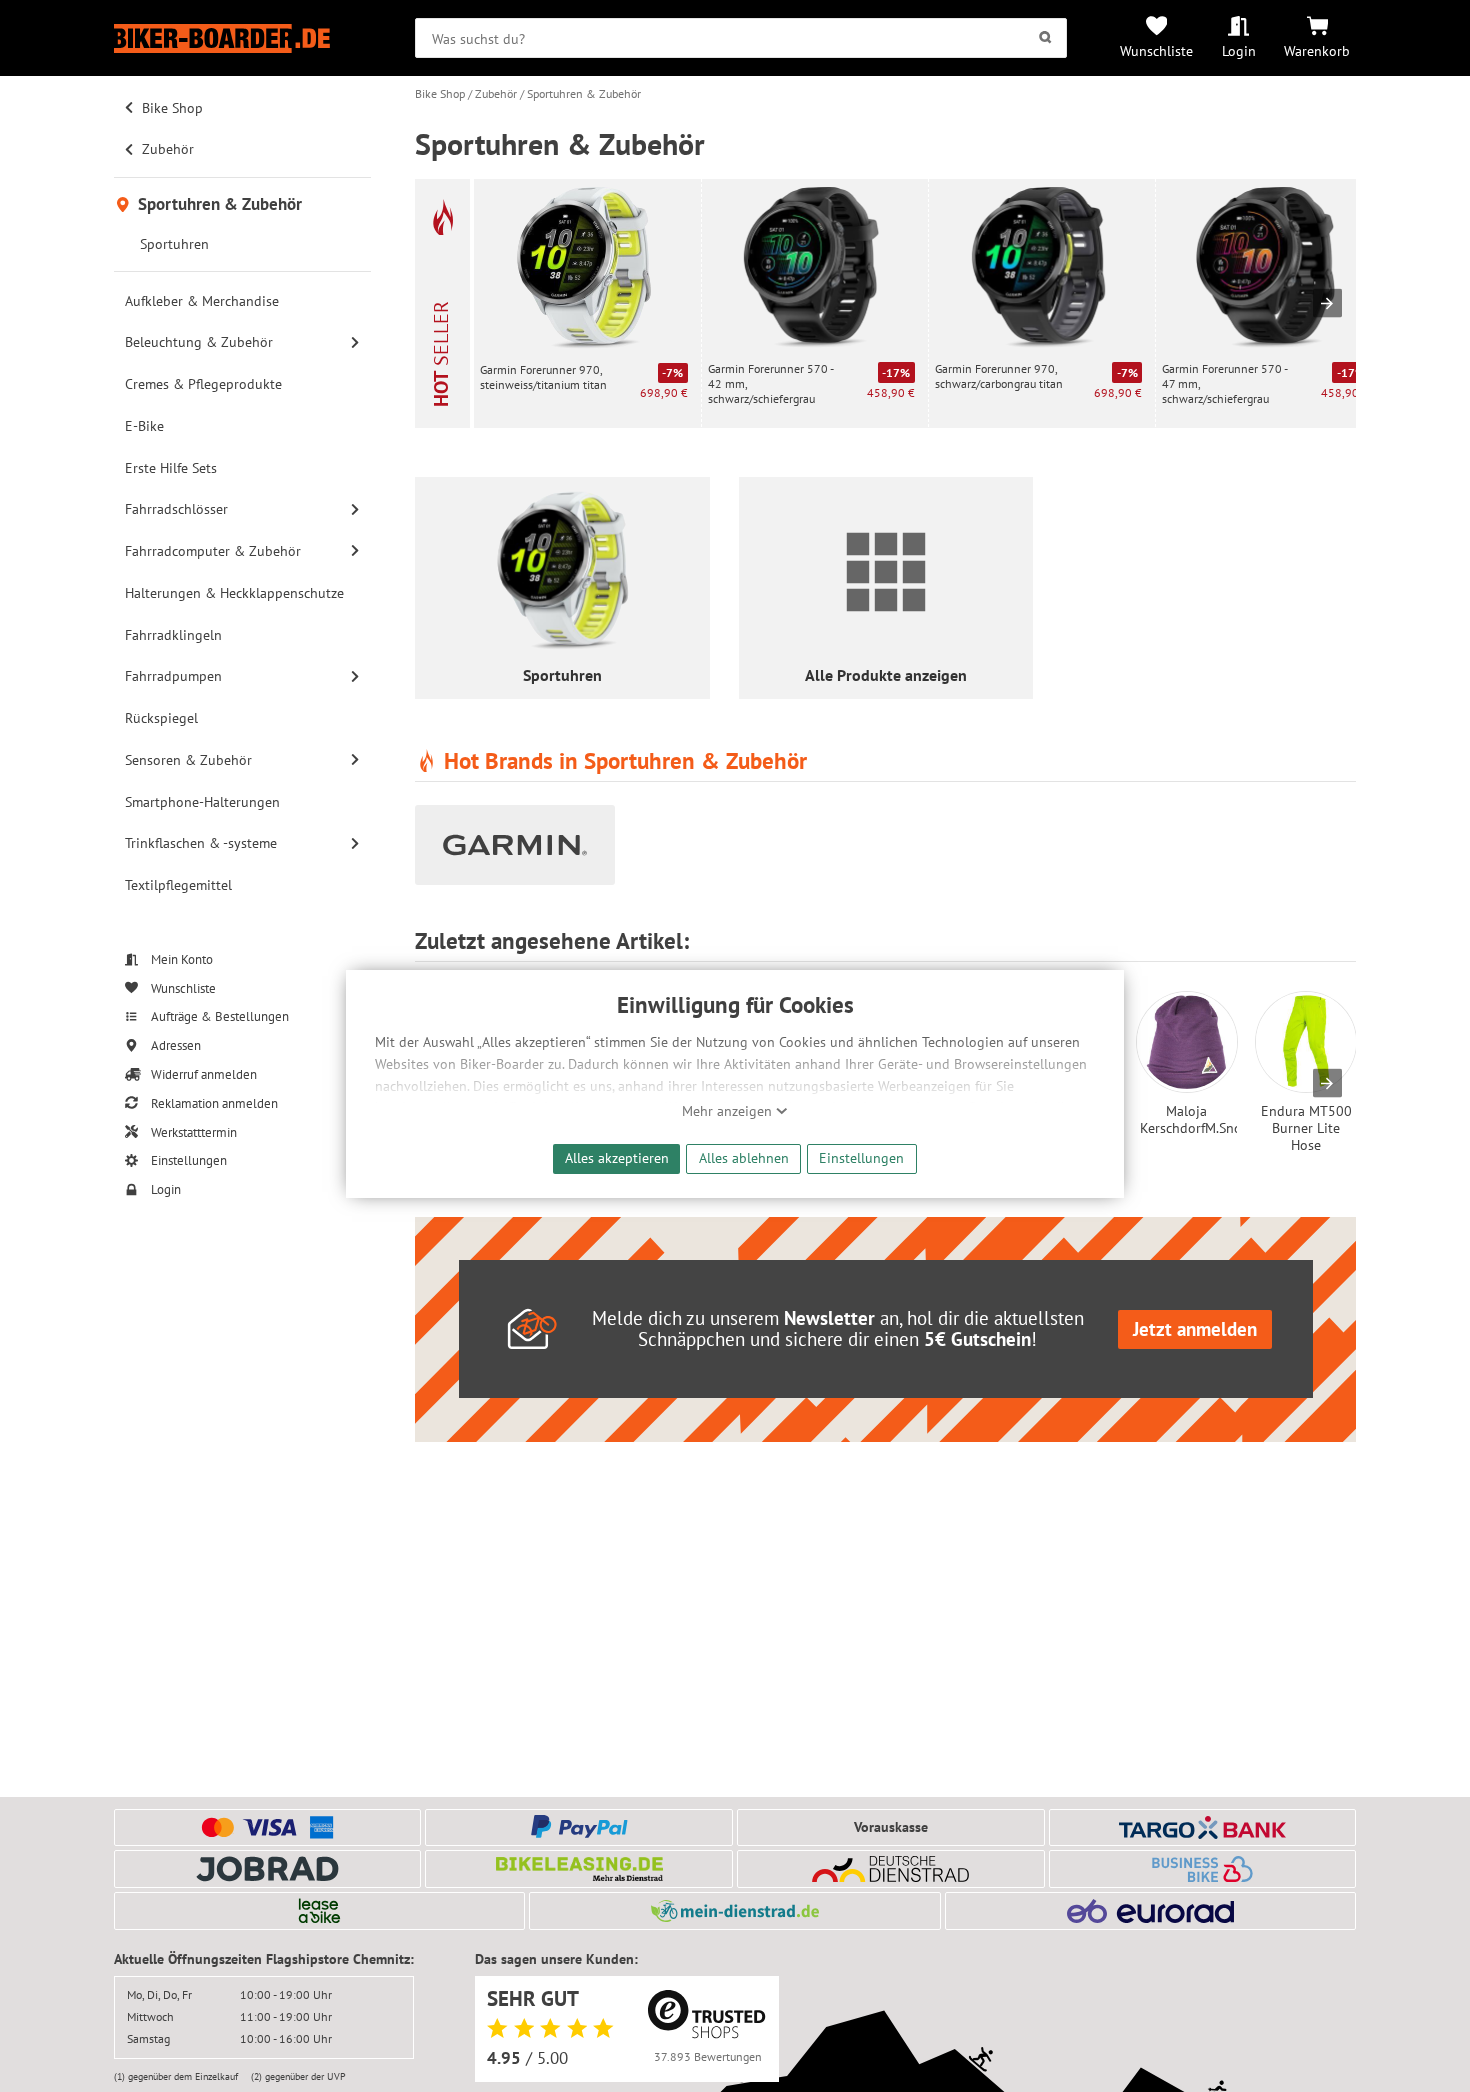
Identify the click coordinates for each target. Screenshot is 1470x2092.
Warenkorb (1317, 50)
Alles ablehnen (744, 1157)
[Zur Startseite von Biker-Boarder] (242, 38)
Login (1239, 50)
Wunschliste (1156, 50)
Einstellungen (861, 1157)
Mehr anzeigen (729, 1111)
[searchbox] (741, 38)
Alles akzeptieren (617, 1157)
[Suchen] (1045, 38)
